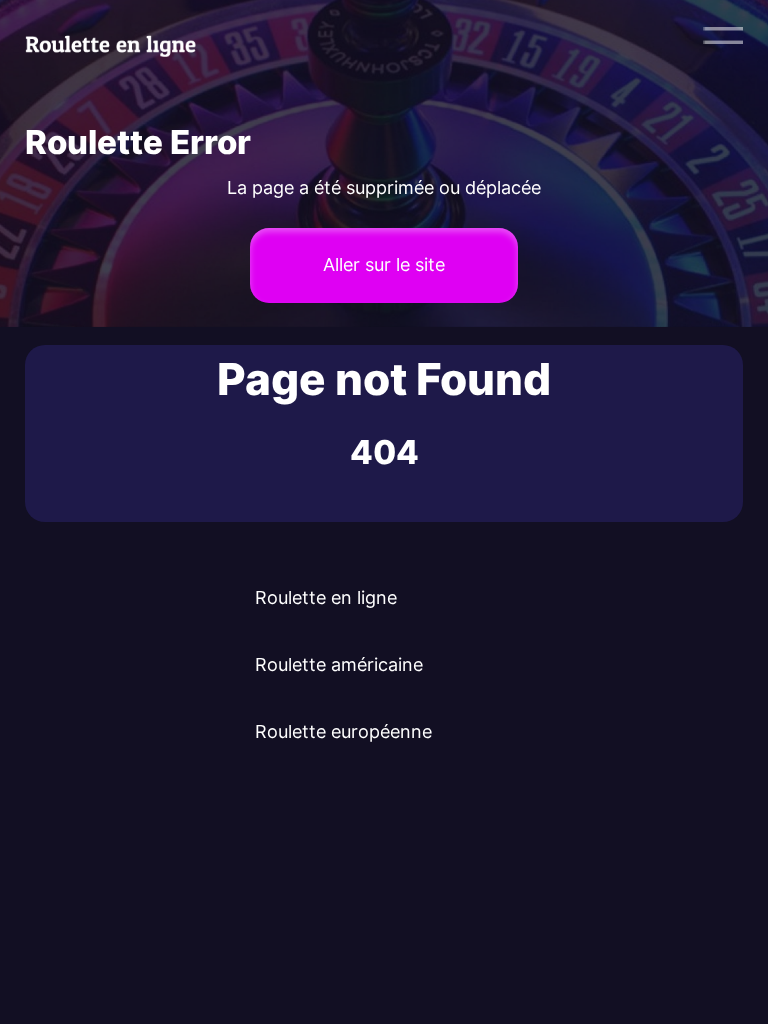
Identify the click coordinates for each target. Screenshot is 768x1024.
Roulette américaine (339, 664)
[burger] (723, 35)
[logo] (122, 35)
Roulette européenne (343, 731)
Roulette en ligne (326, 597)
